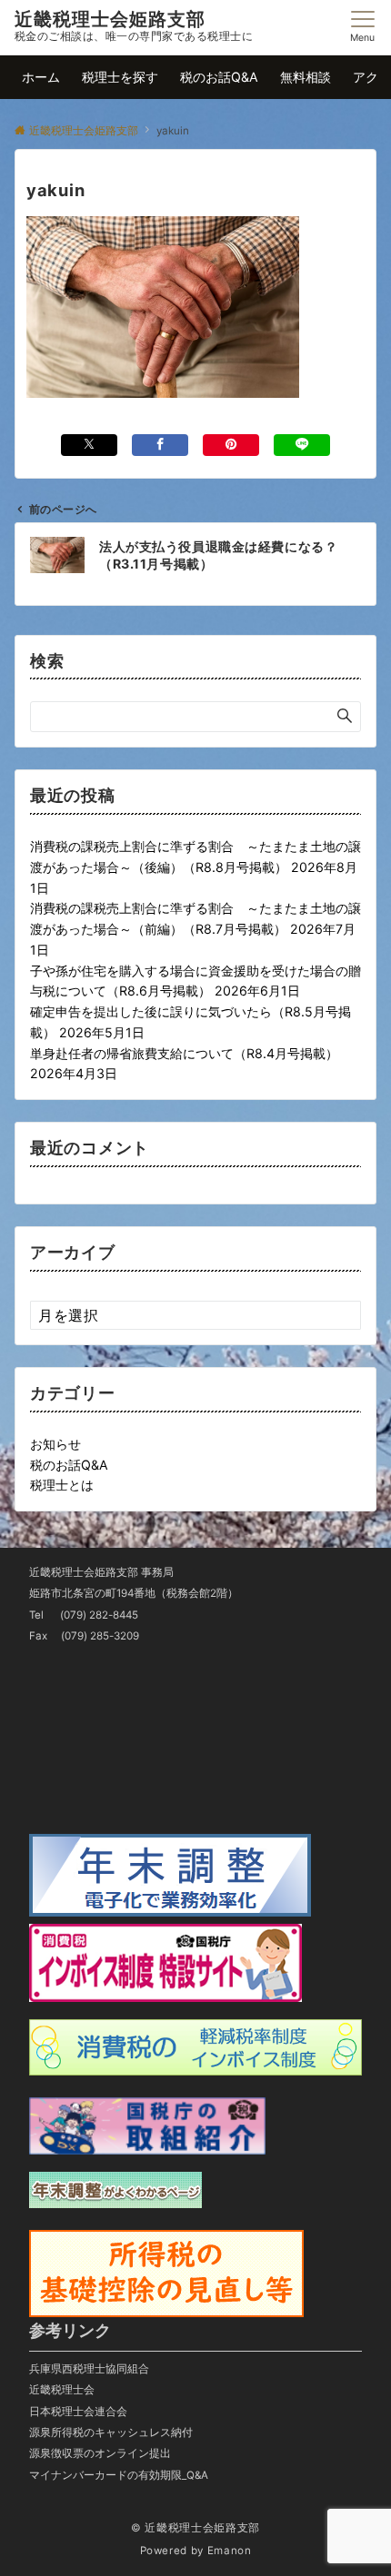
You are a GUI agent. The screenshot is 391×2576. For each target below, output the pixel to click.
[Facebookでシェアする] (160, 445)
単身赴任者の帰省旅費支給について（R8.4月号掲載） (184, 1053)
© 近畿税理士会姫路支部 (195, 2528)
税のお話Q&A (69, 1465)
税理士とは (62, 1485)
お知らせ (55, 1444)
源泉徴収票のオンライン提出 (100, 2453)
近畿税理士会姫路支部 (110, 19)
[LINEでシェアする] (302, 445)
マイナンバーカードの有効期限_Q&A (119, 2475)
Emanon (230, 2551)
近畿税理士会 (62, 2390)
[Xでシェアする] (89, 445)
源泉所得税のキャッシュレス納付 (111, 2432)
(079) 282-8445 (99, 1615)
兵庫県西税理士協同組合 (89, 2369)
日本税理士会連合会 (78, 2412)
